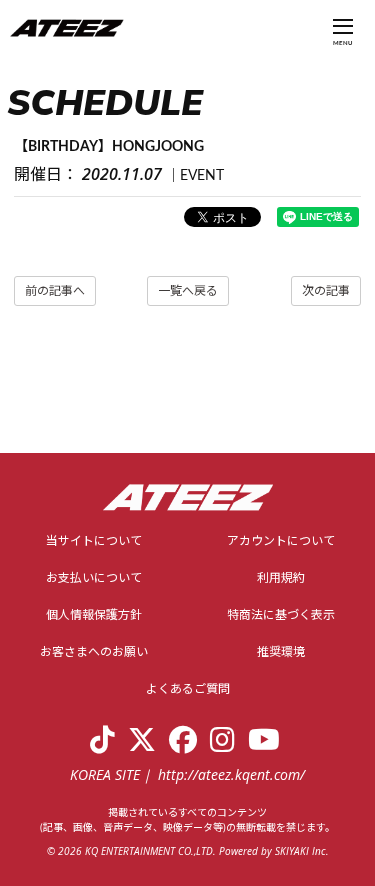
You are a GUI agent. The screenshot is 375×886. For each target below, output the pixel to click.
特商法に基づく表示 (281, 615)
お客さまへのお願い (94, 652)
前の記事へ (55, 291)
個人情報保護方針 (94, 615)
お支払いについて (94, 578)
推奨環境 (281, 652)
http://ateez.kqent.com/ (231, 774)
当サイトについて (94, 541)
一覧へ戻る (188, 291)
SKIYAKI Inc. (302, 851)
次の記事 (326, 291)
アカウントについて (281, 541)
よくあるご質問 (188, 689)
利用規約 (281, 578)
